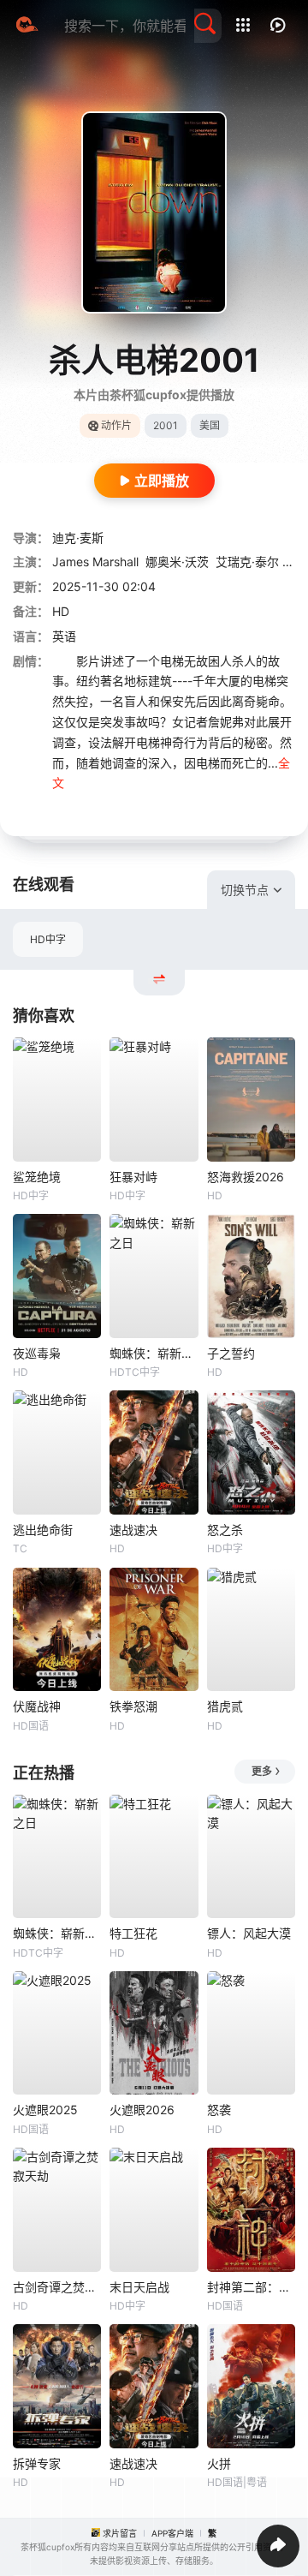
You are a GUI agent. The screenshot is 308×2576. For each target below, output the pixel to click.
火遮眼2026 (142, 2110)
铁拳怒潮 (133, 1706)
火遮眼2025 (45, 2110)
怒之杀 (225, 1530)
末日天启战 (139, 2287)
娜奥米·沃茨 (177, 562)
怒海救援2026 (246, 1177)
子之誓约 (231, 1353)
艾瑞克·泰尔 (247, 562)
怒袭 (219, 2110)
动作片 (116, 425)
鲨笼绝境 (37, 1177)
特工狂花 (133, 1933)
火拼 (219, 2463)
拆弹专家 (37, 2463)
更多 (262, 1771)
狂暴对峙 (133, 1177)
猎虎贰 (225, 1706)
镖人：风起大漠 (249, 1933)
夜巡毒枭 (37, 1353)
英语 (64, 636)
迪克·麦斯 (78, 538)
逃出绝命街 (43, 1530)
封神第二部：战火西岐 (251, 2287)
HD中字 (48, 939)
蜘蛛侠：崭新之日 (154, 1353)
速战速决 (133, 1530)
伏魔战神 (37, 1706)
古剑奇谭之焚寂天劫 (57, 2287)
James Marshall (95, 562)
